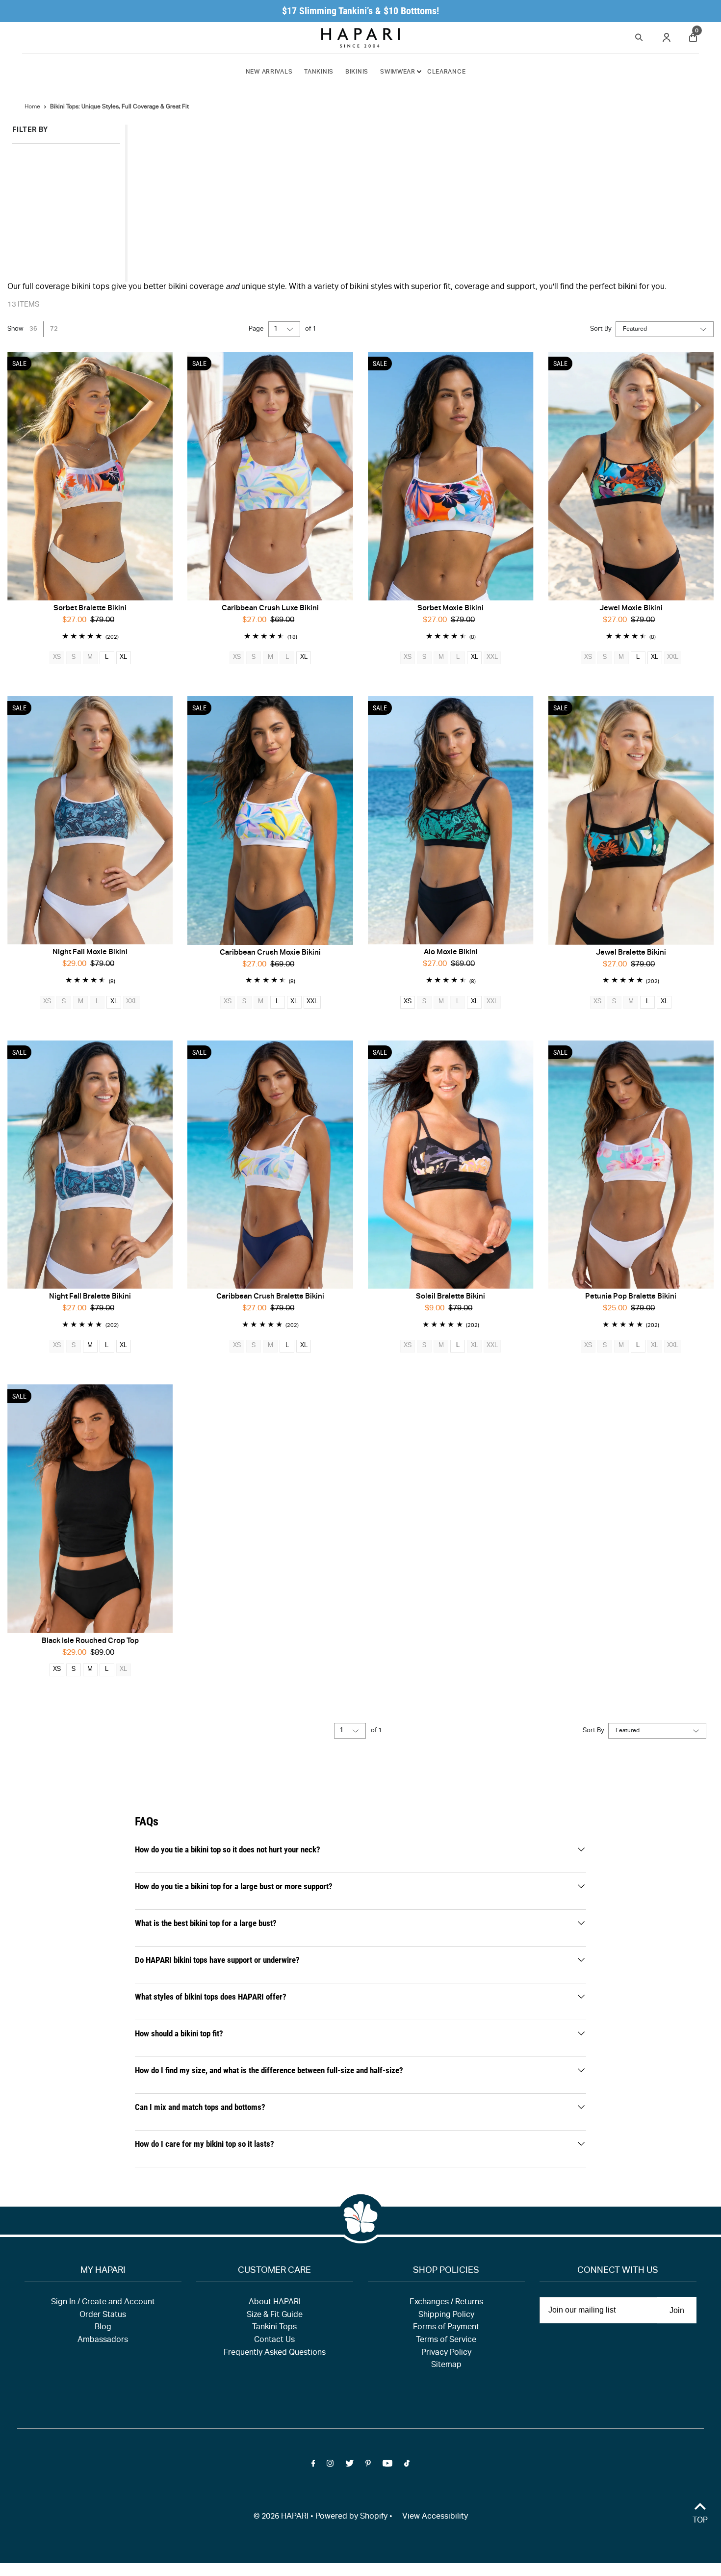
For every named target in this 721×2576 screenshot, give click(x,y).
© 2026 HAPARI (281, 2517)
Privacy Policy (446, 2353)
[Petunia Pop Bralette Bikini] (631, 1165)
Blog (103, 2328)
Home (32, 107)
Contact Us (274, 2341)
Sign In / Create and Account (103, 2303)
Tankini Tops (274, 2328)
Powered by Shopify (351, 2517)
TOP (700, 2521)
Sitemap (446, 2366)
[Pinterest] (368, 2466)
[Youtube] (387, 2466)
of (311, 329)
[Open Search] (639, 36)
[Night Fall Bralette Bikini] (90, 1165)
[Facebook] (313, 2466)
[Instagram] (330, 2466)
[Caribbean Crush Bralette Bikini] (270, 1165)
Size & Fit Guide (275, 2316)
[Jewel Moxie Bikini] (631, 476)
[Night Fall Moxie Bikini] (90, 820)
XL (123, 658)
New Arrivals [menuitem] (269, 72)
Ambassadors (103, 2341)
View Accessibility (435, 2517)
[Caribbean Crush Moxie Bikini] (270, 820)
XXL (312, 1002)
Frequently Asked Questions (275, 2353)
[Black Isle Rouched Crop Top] (90, 1509)
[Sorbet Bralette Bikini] (90, 476)
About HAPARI (275, 2303)
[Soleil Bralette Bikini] (451, 1165)
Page (256, 329)
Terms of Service (446, 2341)
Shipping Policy (446, 2316)
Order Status (103, 2316)
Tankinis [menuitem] (319, 72)
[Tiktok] (407, 2466)
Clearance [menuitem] (446, 72)
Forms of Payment (446, 2328)
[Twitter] (349, 2466)
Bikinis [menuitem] (357, 72)
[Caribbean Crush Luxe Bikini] (270, 476)
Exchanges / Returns (446, 2303)
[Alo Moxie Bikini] (451, 820)
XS (408, 1002)
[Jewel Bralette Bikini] (631, 820)
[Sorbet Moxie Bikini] (451, 476)
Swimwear (398, 72)
